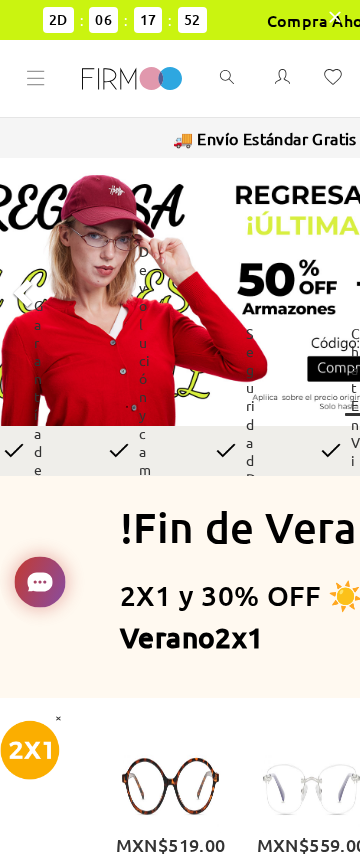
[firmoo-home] (132, 76)
